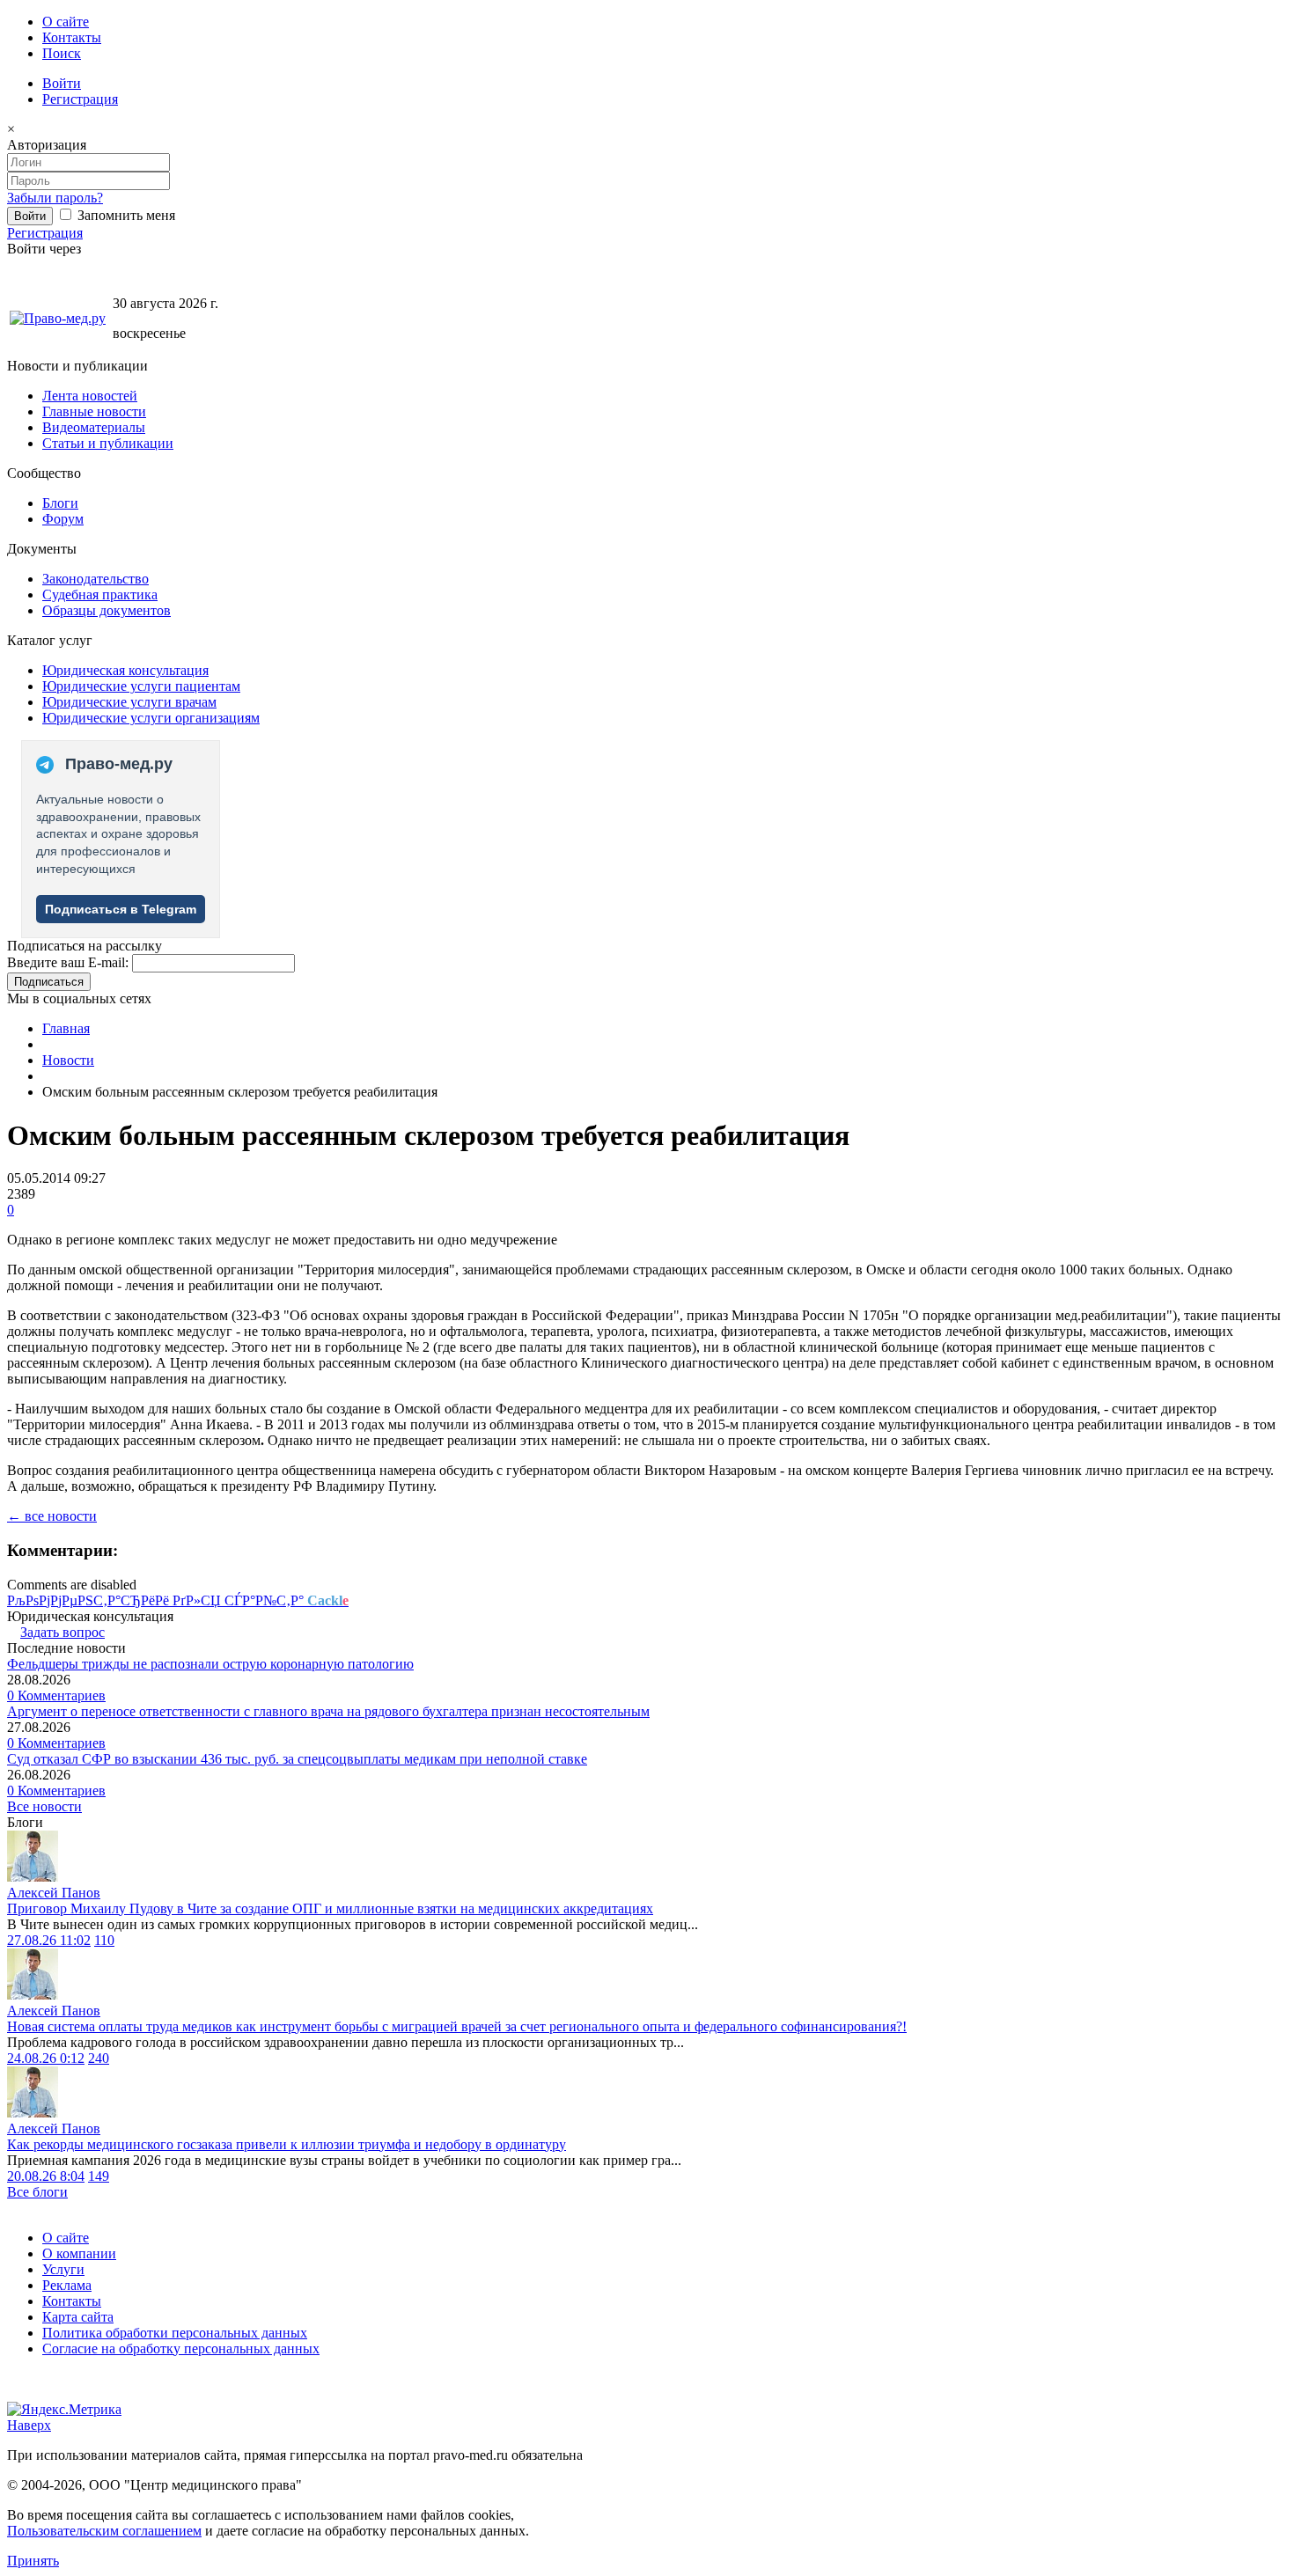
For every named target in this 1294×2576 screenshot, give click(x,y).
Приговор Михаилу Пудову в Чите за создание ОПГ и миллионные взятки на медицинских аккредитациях (330, 1908)
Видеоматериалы (94, 427)
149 (99, 2176)
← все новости (52, 1516)
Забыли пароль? (55, 198)
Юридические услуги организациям (151, 718)
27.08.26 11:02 (49, 1940)
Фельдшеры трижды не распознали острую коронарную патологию (210, 1664)
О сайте (66, 22)
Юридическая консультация (125, 670)
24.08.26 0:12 (46, 2058)
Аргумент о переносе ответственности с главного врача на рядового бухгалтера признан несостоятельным (328, 1711)
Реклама (67, 2285)
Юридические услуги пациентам (141, 686)
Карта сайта (78, 2317)
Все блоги (37, 2192)
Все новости (44, 1806)
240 (99, 2058)
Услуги (63, 2269)
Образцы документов (107, 610)
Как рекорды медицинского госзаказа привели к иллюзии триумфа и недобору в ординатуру (287, 2144)
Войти (62, 83)
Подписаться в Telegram (121, 909)
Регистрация (80, 99)
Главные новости (94, 411)
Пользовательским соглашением (104, 2531)
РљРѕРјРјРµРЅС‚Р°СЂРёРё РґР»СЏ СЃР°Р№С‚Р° (178, 1600)
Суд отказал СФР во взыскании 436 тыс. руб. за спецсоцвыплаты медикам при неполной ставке (297, 1759)
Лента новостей (90, 396)
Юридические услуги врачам (129, 702)
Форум (63, 519)
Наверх (29, 2425)
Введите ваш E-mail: (68, 962)
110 (104, 1940)
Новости (68, 1060)
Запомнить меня (125, 215)
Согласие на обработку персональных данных (181, 2348)
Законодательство (96, 579)
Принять (33, 2561)
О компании (79, 2253)
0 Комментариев (56, 1695)
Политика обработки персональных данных (175, 2333)
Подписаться (49, 982)
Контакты (72, 37)
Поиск (62, 53)
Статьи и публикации (108, 443)
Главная (66, 1028)
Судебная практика (100, 594)
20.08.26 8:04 (46, 2176)
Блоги (60, 503)
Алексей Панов (54, 1893)
